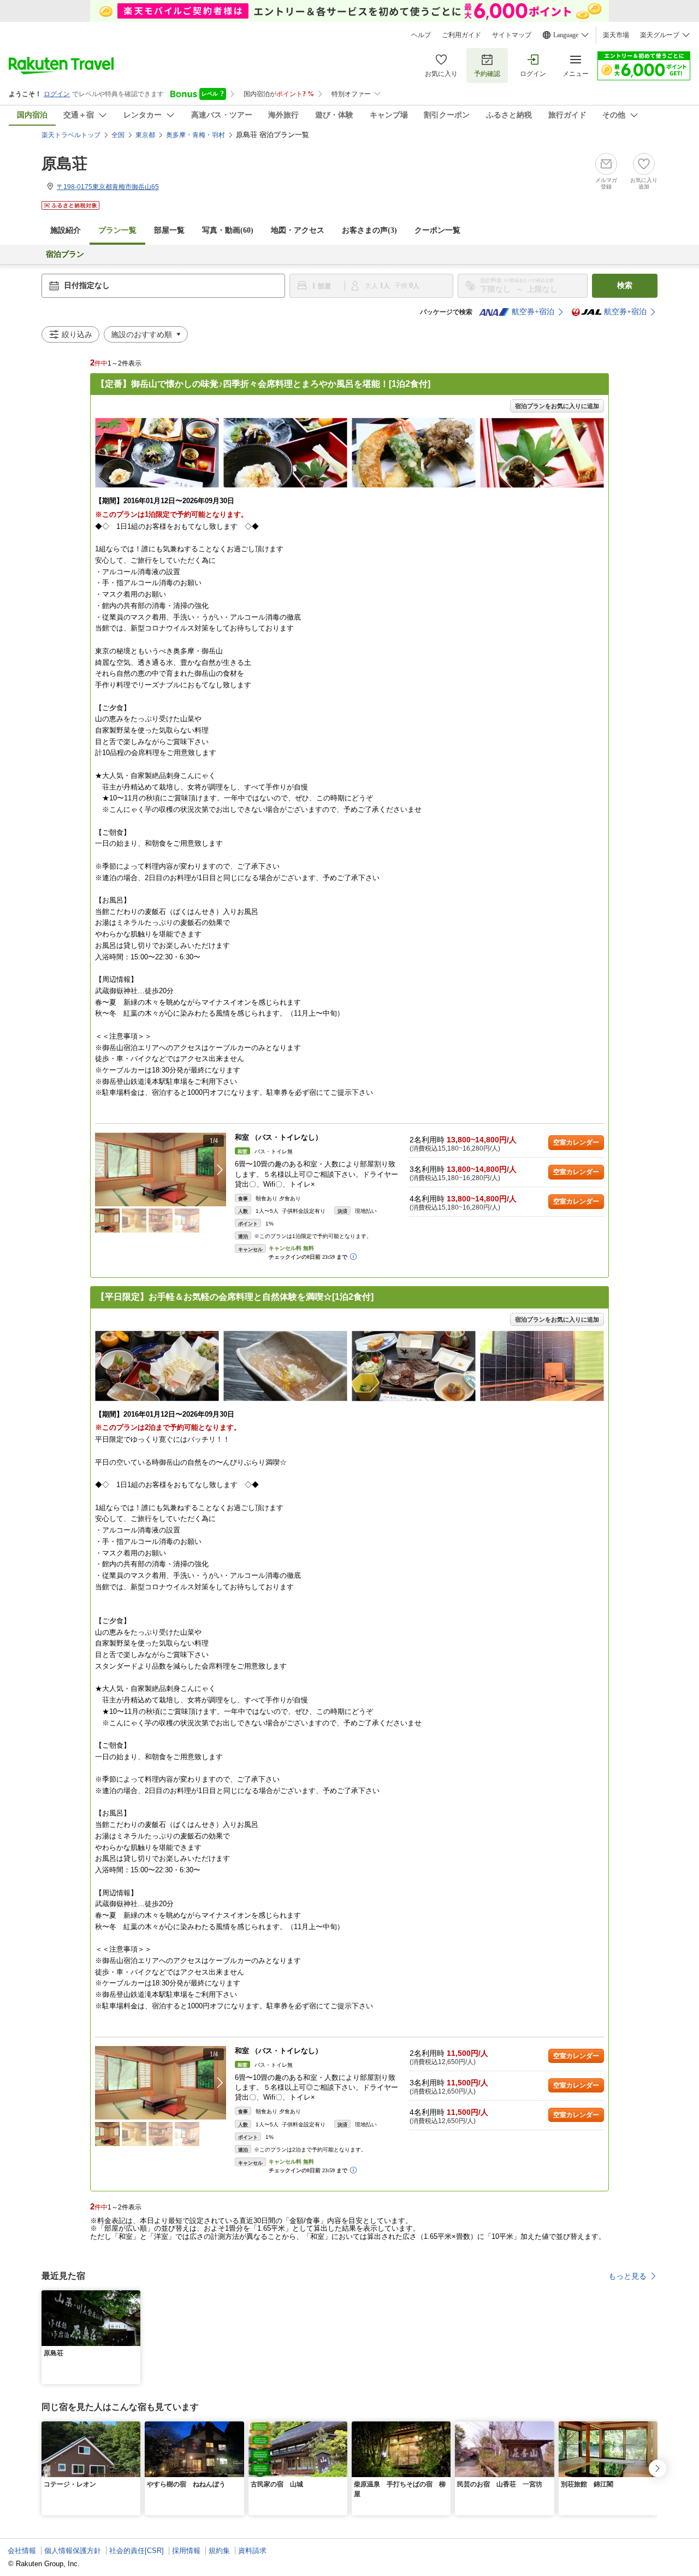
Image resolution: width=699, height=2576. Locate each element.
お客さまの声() (369, 230)
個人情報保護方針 (73, 2551)
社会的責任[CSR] (137, 2551)
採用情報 (186, 2551)
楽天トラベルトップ (71, 135)
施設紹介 (66, 230)
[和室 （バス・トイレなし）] (161, 1169)
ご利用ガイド (461, 35)
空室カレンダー (576, 1142)
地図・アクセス (298, 230)
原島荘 (64, 164)
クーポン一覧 (437, 230)
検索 (625, 285)
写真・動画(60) (228, 230)
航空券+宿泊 (533, 312)
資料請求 (252, 2551)
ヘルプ (421, 35)
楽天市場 (616, 35)
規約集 (219, 2551)
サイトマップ (512, 35)
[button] (220, 1170)
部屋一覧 (169, 230)
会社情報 (22, 2551)
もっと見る (627, 2276)
